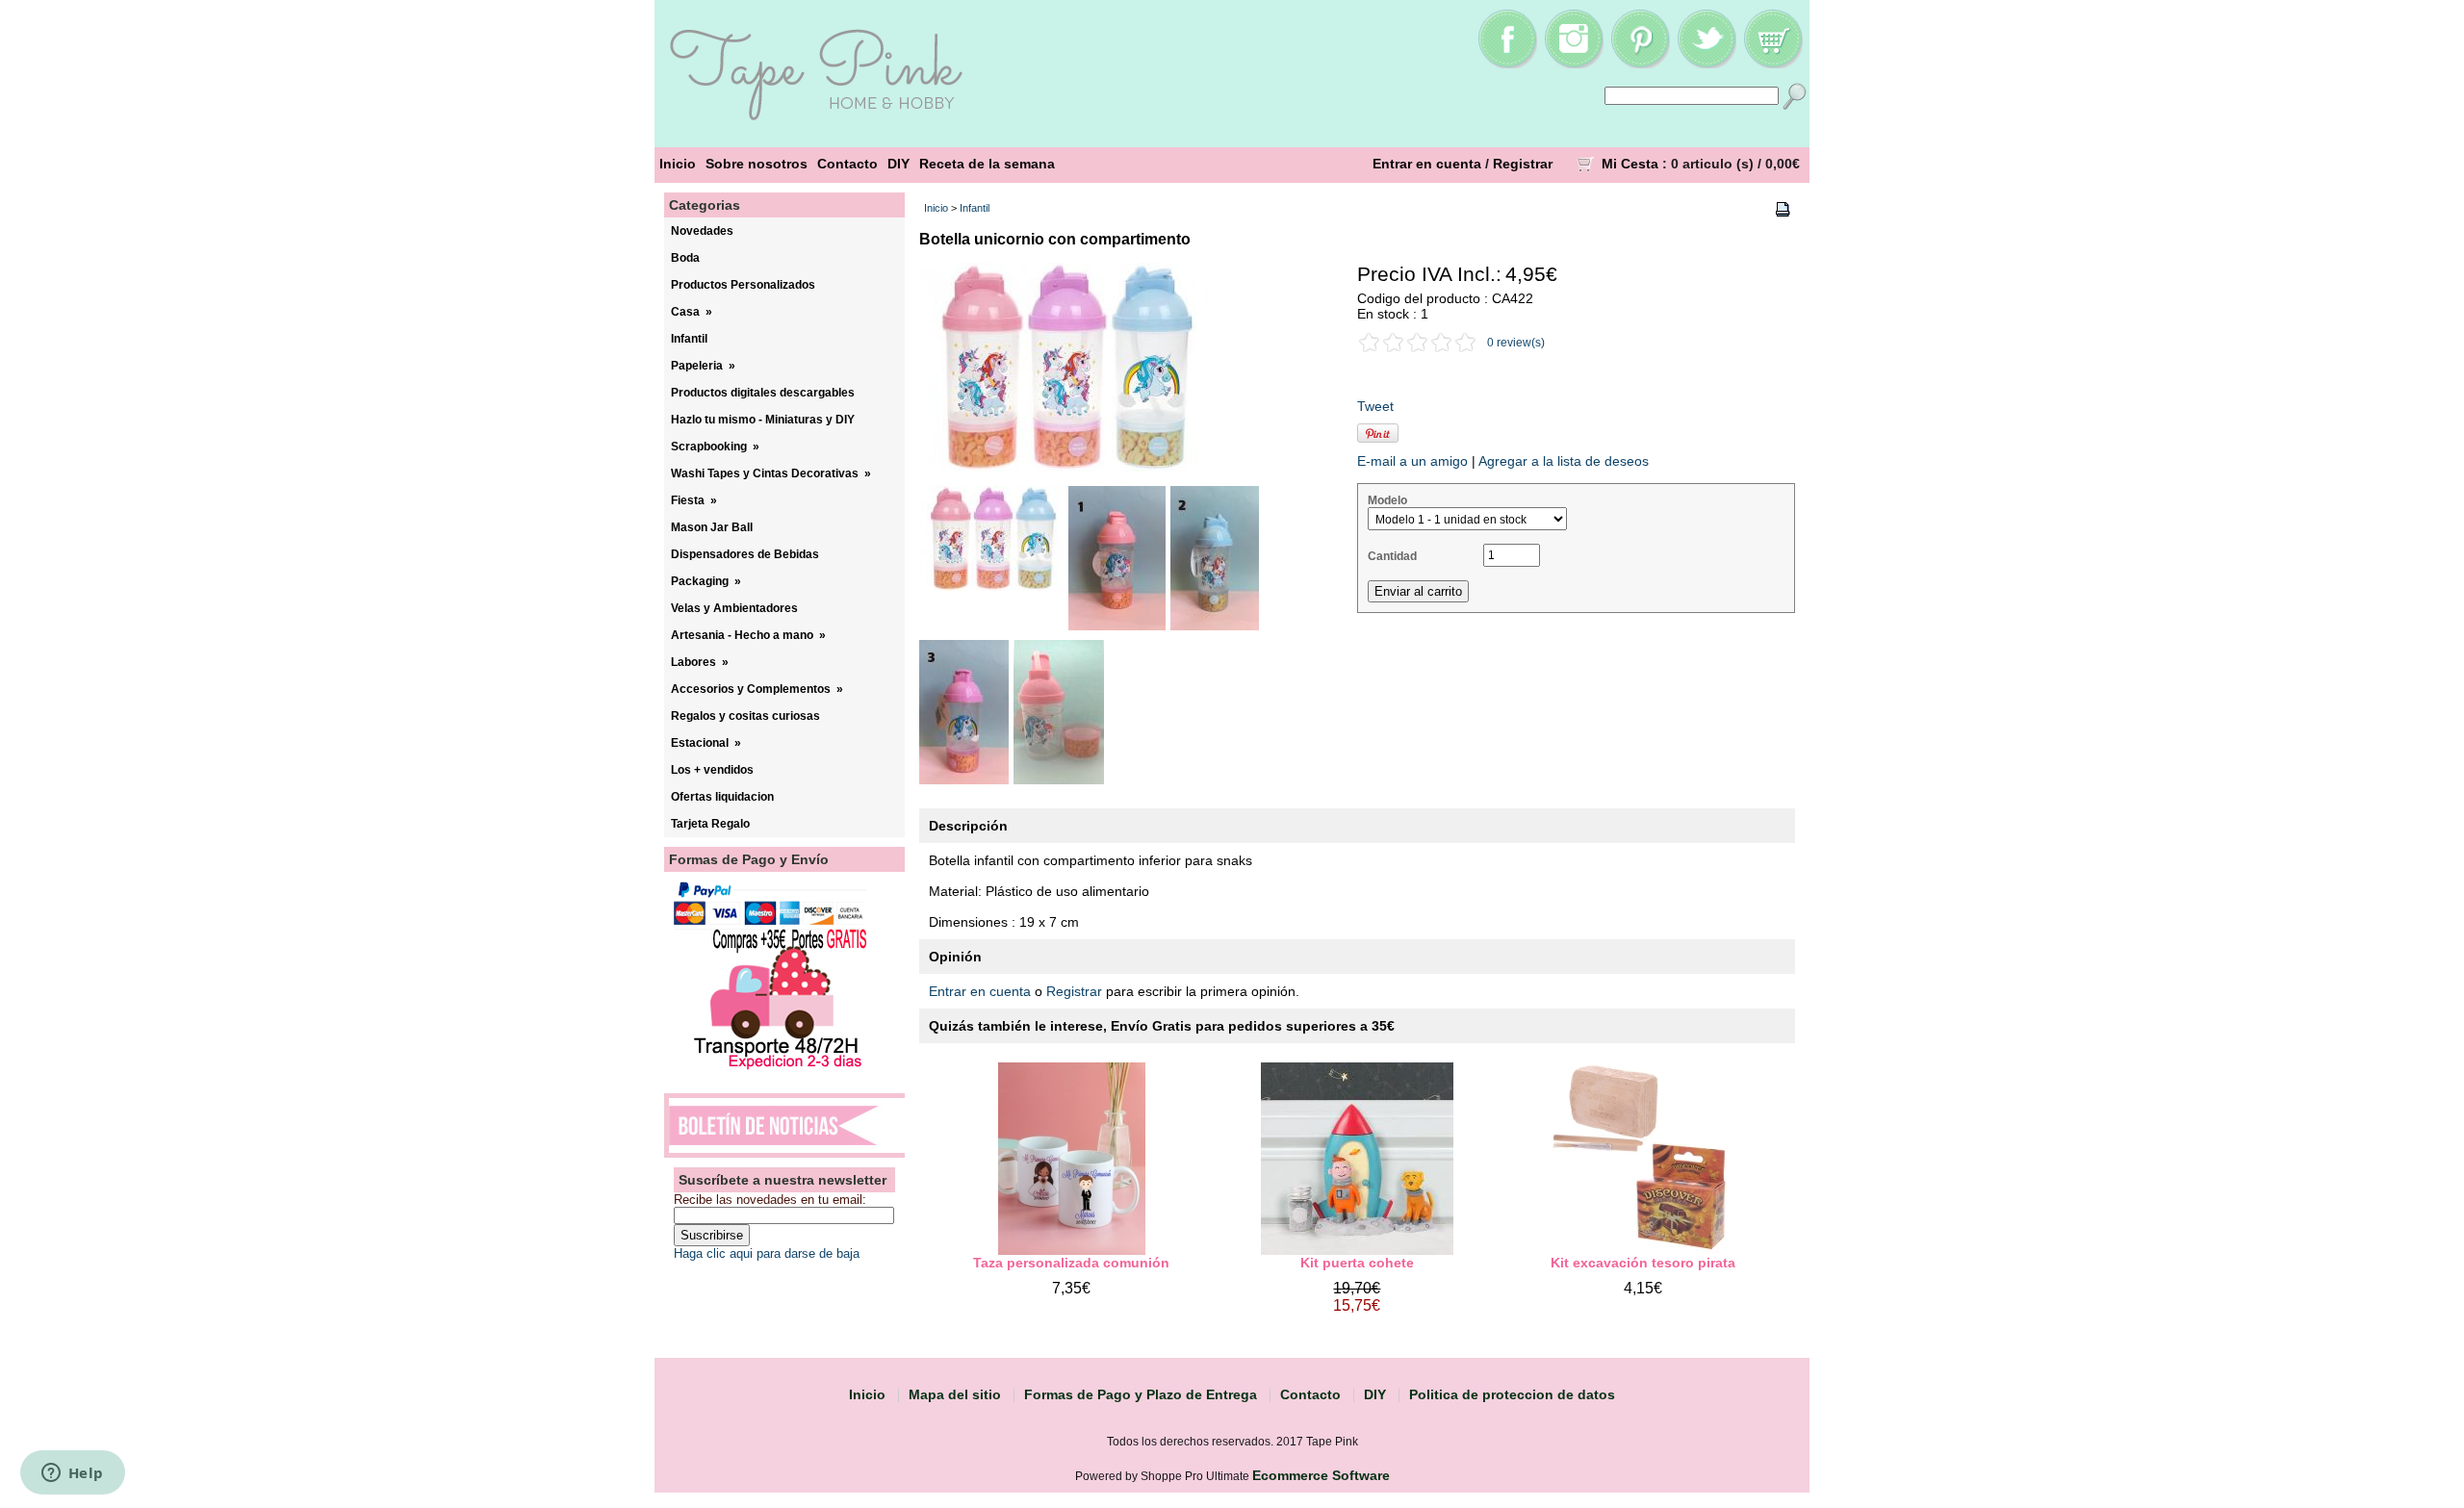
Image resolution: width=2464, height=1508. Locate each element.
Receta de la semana (987, 164)
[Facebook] (1507, 64)
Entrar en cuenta (1427, 164)
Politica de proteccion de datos (1512, 1394)
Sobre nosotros (757, 164)
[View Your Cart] (1773, 64)
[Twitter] (1707, 64)
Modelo (1387, 500)
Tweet (1375, 406)
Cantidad (1392, 556)
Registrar (1523, 164)
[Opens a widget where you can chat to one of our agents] (72, 1474)
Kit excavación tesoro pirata (1643, 1263)
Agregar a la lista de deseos (1564, 461)
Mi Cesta (1630, 164)
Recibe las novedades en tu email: (770, 1200)
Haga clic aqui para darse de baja (767, 1253)
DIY (898, 164)
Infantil (975, 208)
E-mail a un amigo (1412, 461)
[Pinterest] (1640, 64)
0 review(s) (1516, 343)
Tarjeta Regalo (710, 824)
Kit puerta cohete (1357, 1263)
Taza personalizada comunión (1071, 1263)
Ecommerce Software (1321, 1475)
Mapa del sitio (955, 1394)
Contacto (847, 164)
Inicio (678, 164)
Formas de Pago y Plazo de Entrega (1141, 1394)
